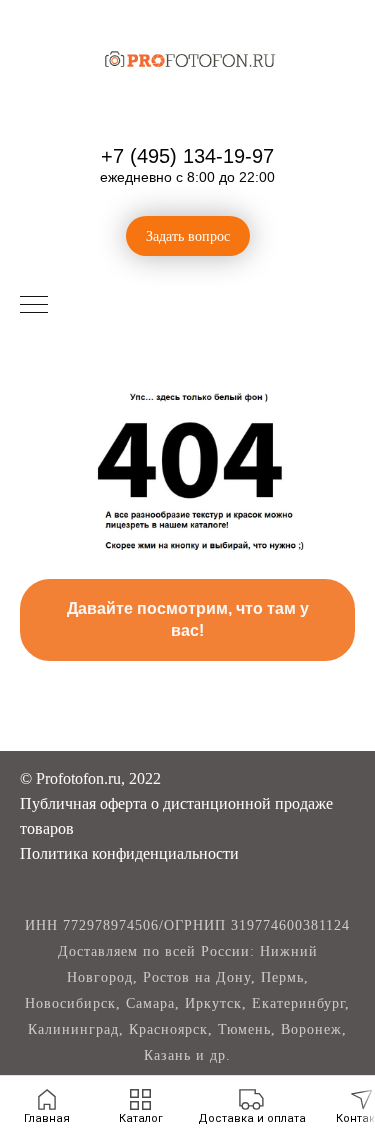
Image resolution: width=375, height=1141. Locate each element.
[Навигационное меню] (34, 306)
